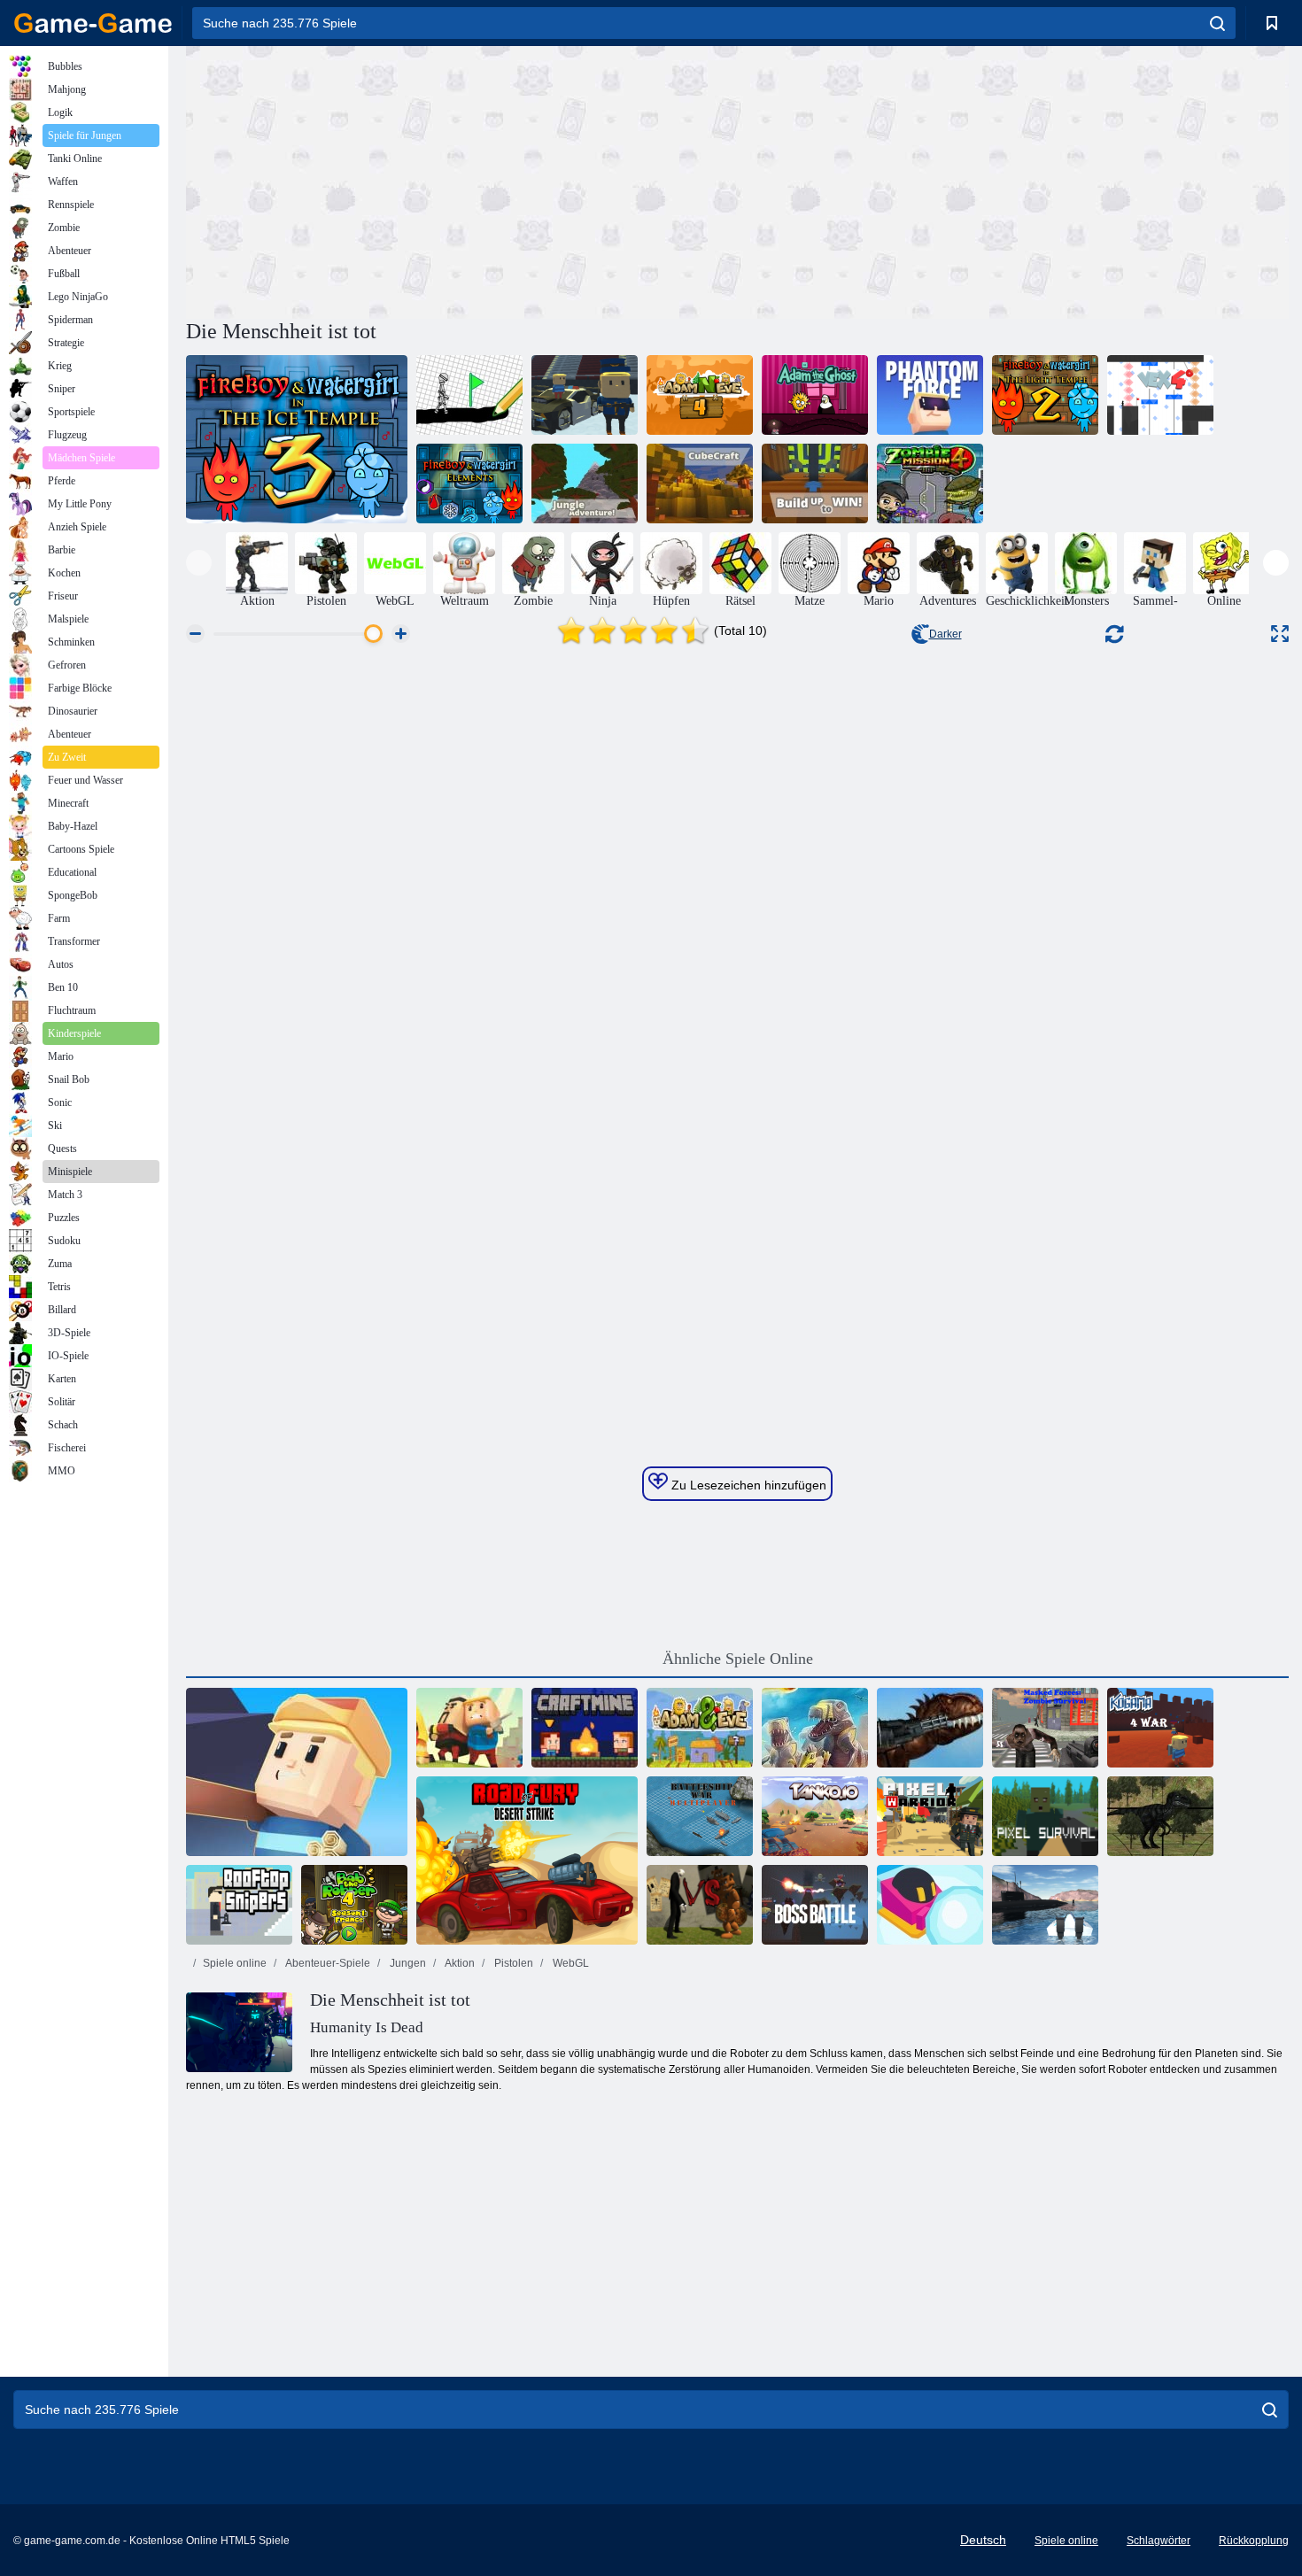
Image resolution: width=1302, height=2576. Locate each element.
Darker (945, 634)
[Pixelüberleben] (1045, 1816)
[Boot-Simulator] (1045, 1905)
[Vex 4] (1160, 395)
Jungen (407, 1963)
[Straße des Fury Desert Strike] (527, 1860)
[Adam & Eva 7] (700, 1728)
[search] (1217, 23)
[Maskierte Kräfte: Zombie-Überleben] (1045, 1728)
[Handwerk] (585, 1728)
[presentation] (199, 563)
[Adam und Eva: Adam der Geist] (815, 395)
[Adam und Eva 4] (700, 395)
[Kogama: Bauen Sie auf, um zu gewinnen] (815, 483)
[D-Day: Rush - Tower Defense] (815, 1728)
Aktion (459, 1963)
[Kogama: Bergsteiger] (297, 1772)
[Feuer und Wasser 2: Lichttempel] (1045, 395)
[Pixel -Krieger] (930, 1816)
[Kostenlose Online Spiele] (93, 23)
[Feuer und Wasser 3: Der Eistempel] (297, 439)
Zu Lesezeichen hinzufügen (747, 1485)
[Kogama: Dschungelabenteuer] (585, 483)
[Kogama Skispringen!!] (585, 395)
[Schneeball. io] (930, 1905)
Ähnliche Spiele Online (738, 1659)
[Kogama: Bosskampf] (815, 1905)
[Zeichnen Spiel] (469, 395)
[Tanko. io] (815, 1816)
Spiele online (235, 1963)
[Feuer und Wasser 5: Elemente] (469, 483)
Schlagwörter (1159, 2541)
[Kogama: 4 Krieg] (1160, 1728)
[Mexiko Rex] (930, 1728)
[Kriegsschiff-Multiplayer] (700, 1816)
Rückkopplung (1254, 2541)
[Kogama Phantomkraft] (930, 395)
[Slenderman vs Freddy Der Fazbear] (700, 1905)
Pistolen (512, 1963)
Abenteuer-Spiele (327, 1963)
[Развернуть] (1280, 634)
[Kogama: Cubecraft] (700, 483)
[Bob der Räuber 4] (354, 1905)
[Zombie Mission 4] (930, 483)
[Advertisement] (461, 180)
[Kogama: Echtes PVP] (469, 1728)
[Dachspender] (239, 1905)
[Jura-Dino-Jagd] (1160, 1816)
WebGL (570, 1963)
